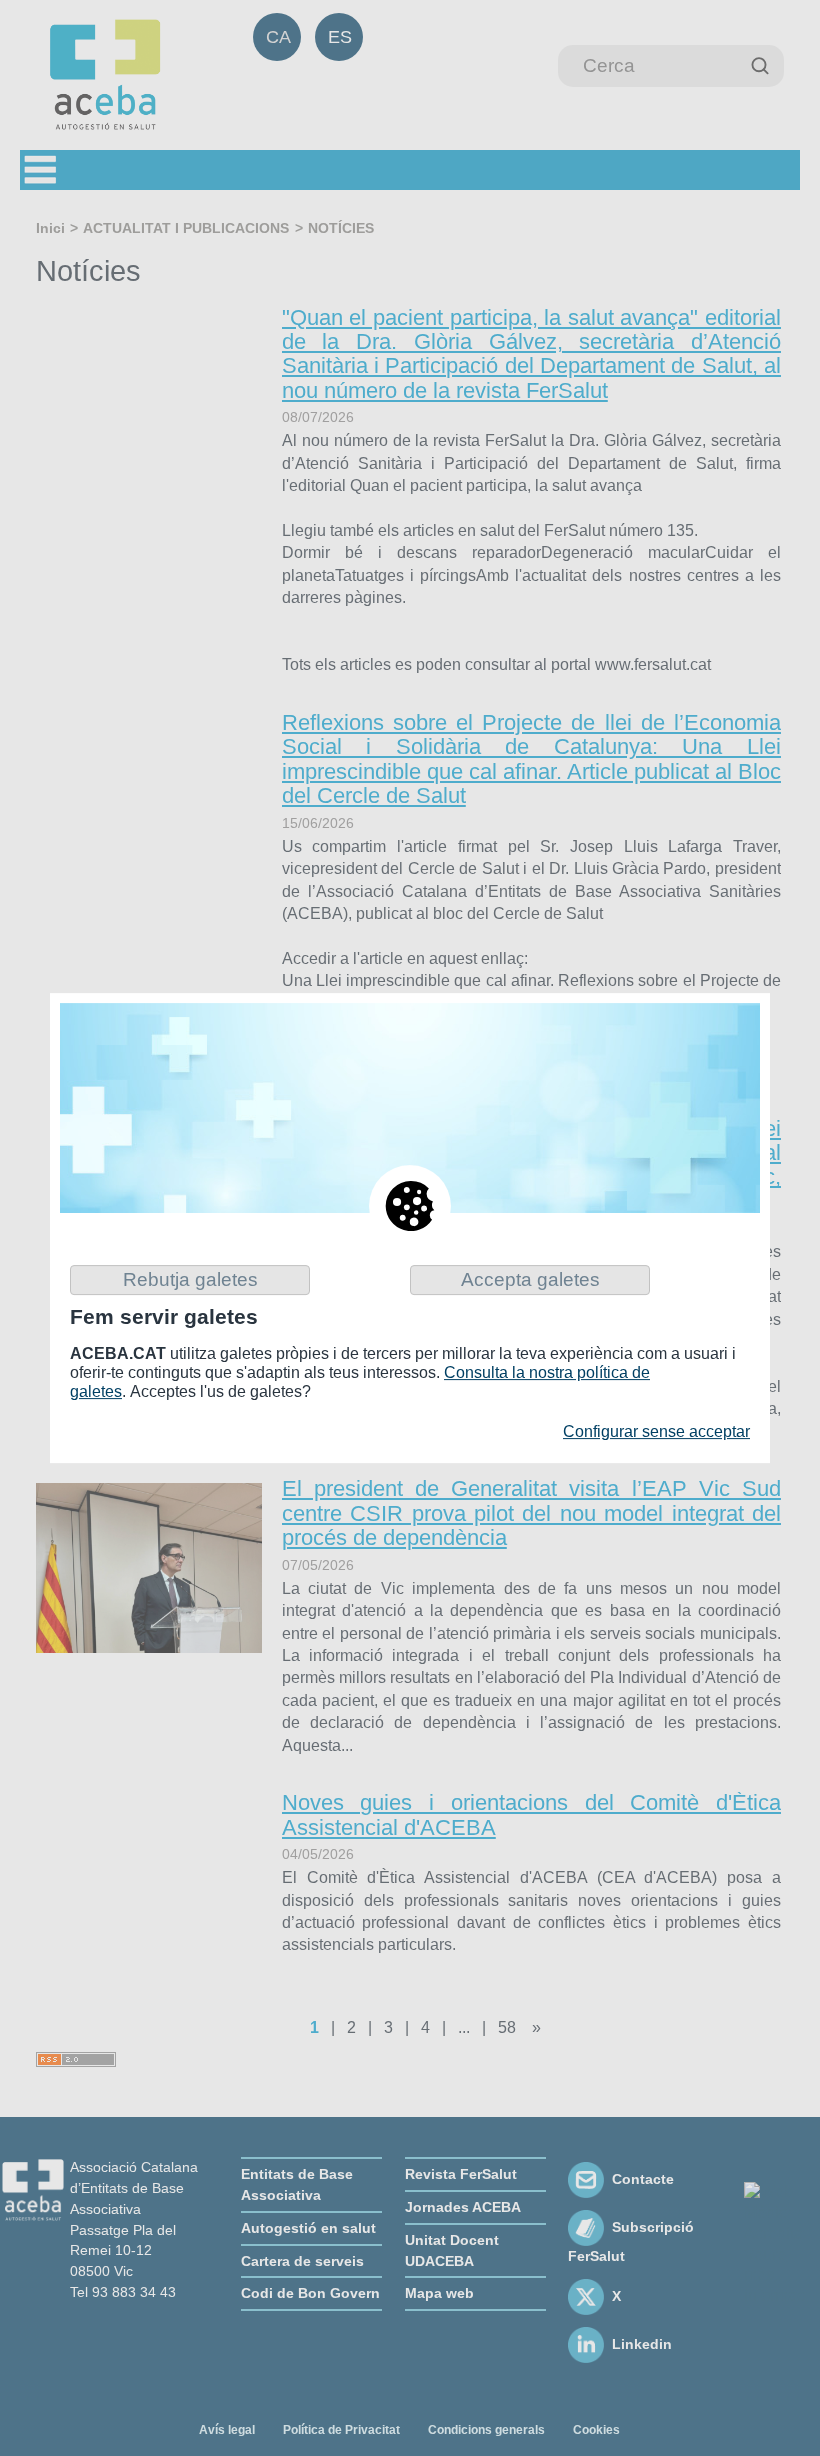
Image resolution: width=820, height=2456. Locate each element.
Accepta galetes (530, 1279)
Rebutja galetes (190, 1279)
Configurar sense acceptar (656, 1431)
